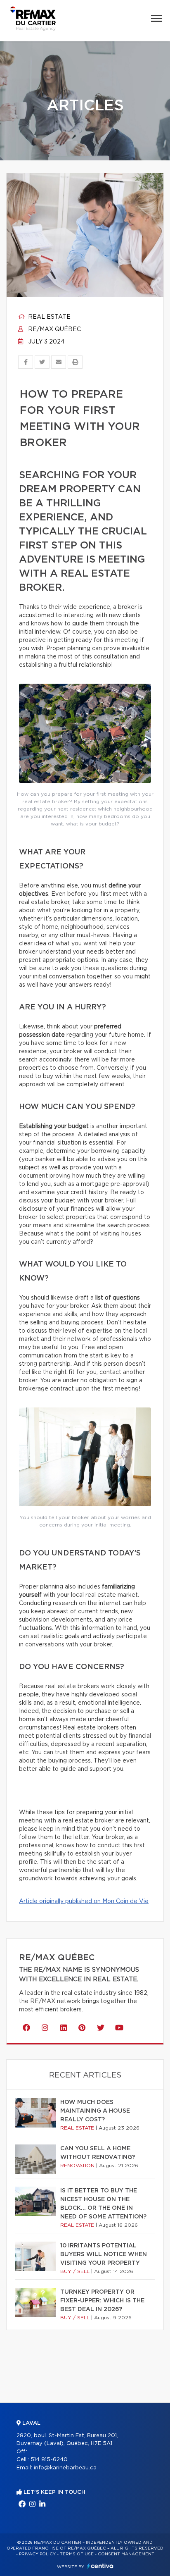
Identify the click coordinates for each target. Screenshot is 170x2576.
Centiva (100, 2566)
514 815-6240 (49, 2460)
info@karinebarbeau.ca (65, 2468)
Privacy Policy (37, 2554)
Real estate (48, 317)
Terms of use (77, 2554)
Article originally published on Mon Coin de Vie (84, 1901)
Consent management (126, 2554)
